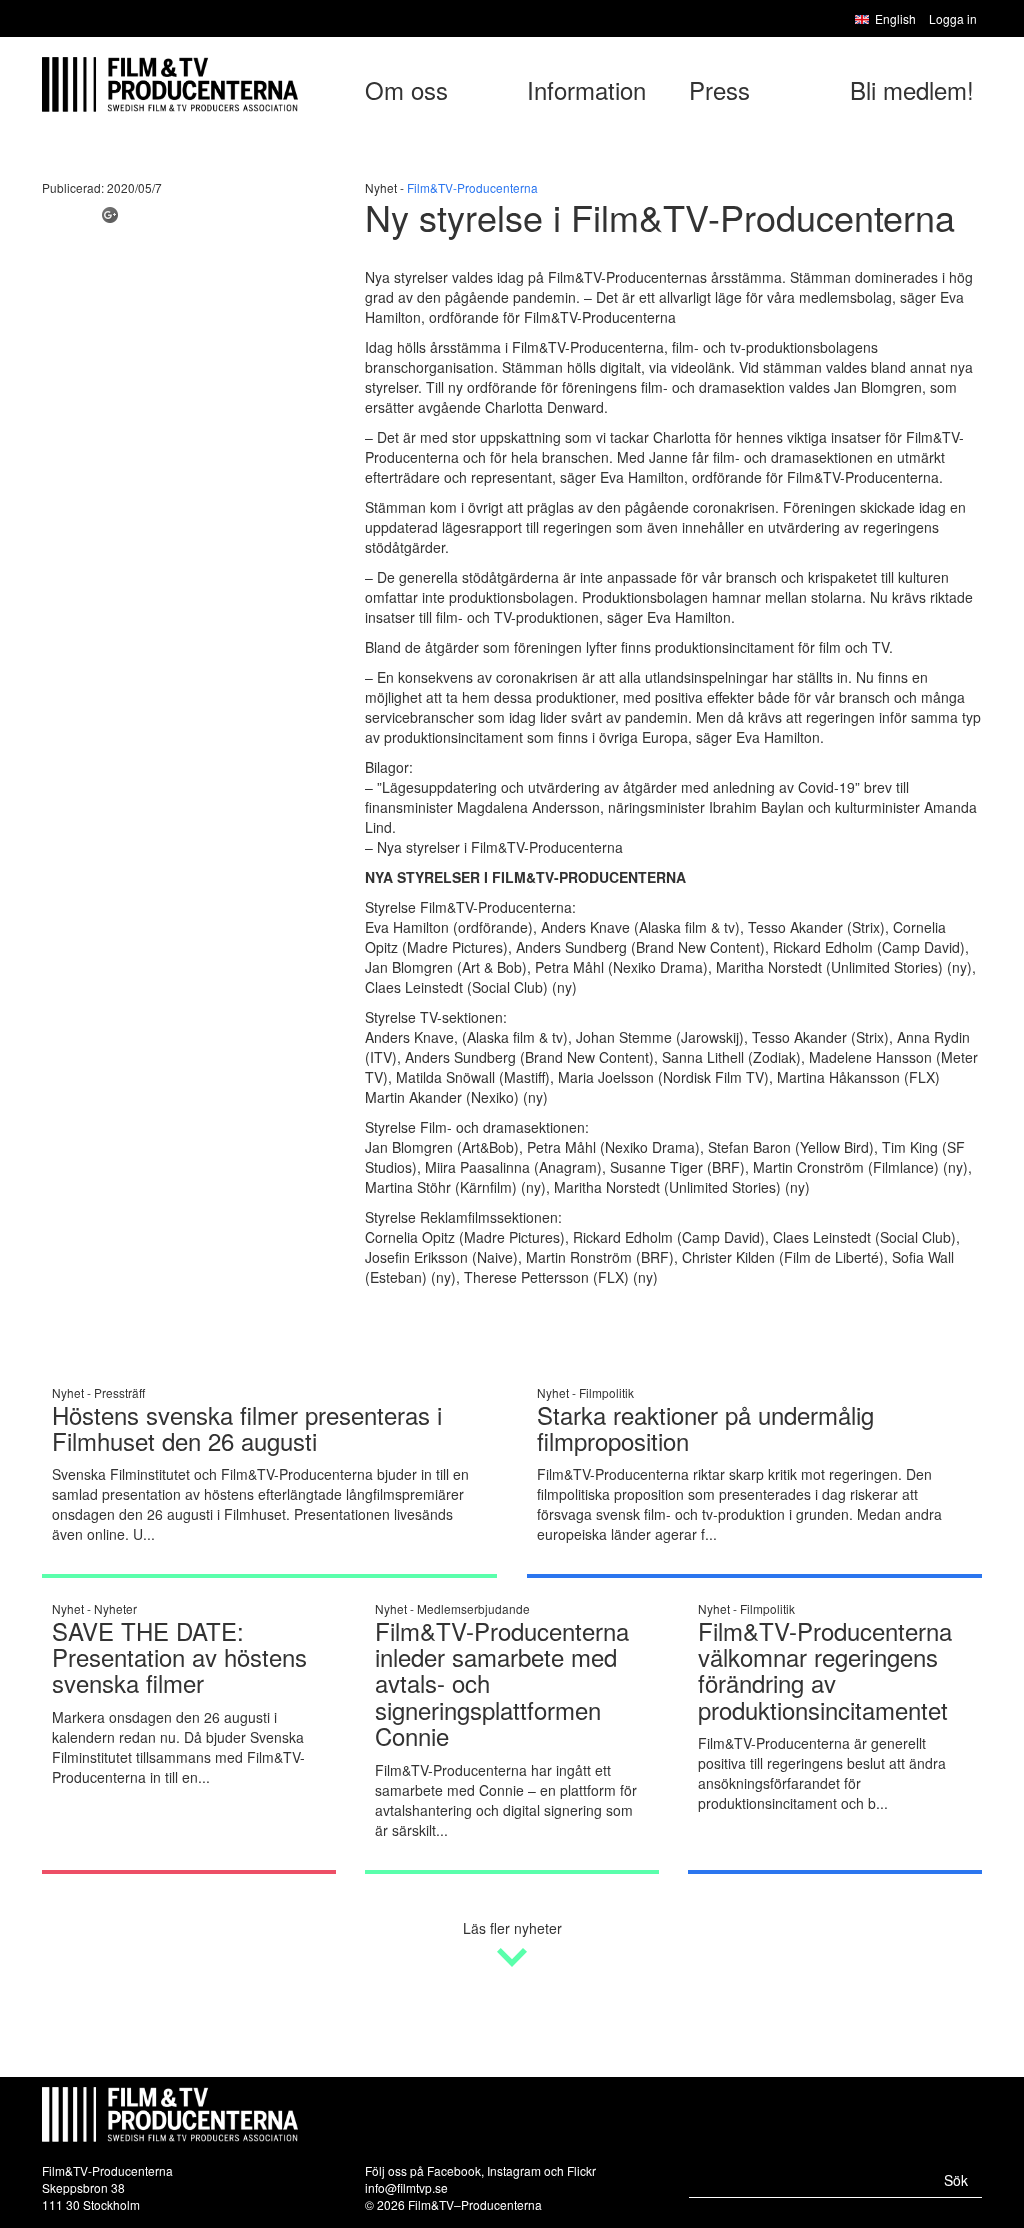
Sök (956, 2180)
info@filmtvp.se (406, 2187)
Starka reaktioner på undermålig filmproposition (705, 1427)
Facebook (454, 2170)
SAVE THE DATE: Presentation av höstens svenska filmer (179, 1657)
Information (586, 89)
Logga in (953, 18)
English (895, 18)
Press (719, 89)
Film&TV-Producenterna (472, 187)
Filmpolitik (606, 1392)
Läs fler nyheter (512, 1928)
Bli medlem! (912, 89)
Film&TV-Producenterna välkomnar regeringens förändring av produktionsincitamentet (825, 1670)
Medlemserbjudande (473, 1608)
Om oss (406, 89)
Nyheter (115, 1608)
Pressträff (119, 1392)
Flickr (581, 2170)
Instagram (514, 2170)
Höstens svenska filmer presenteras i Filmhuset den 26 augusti (247, 1427)
